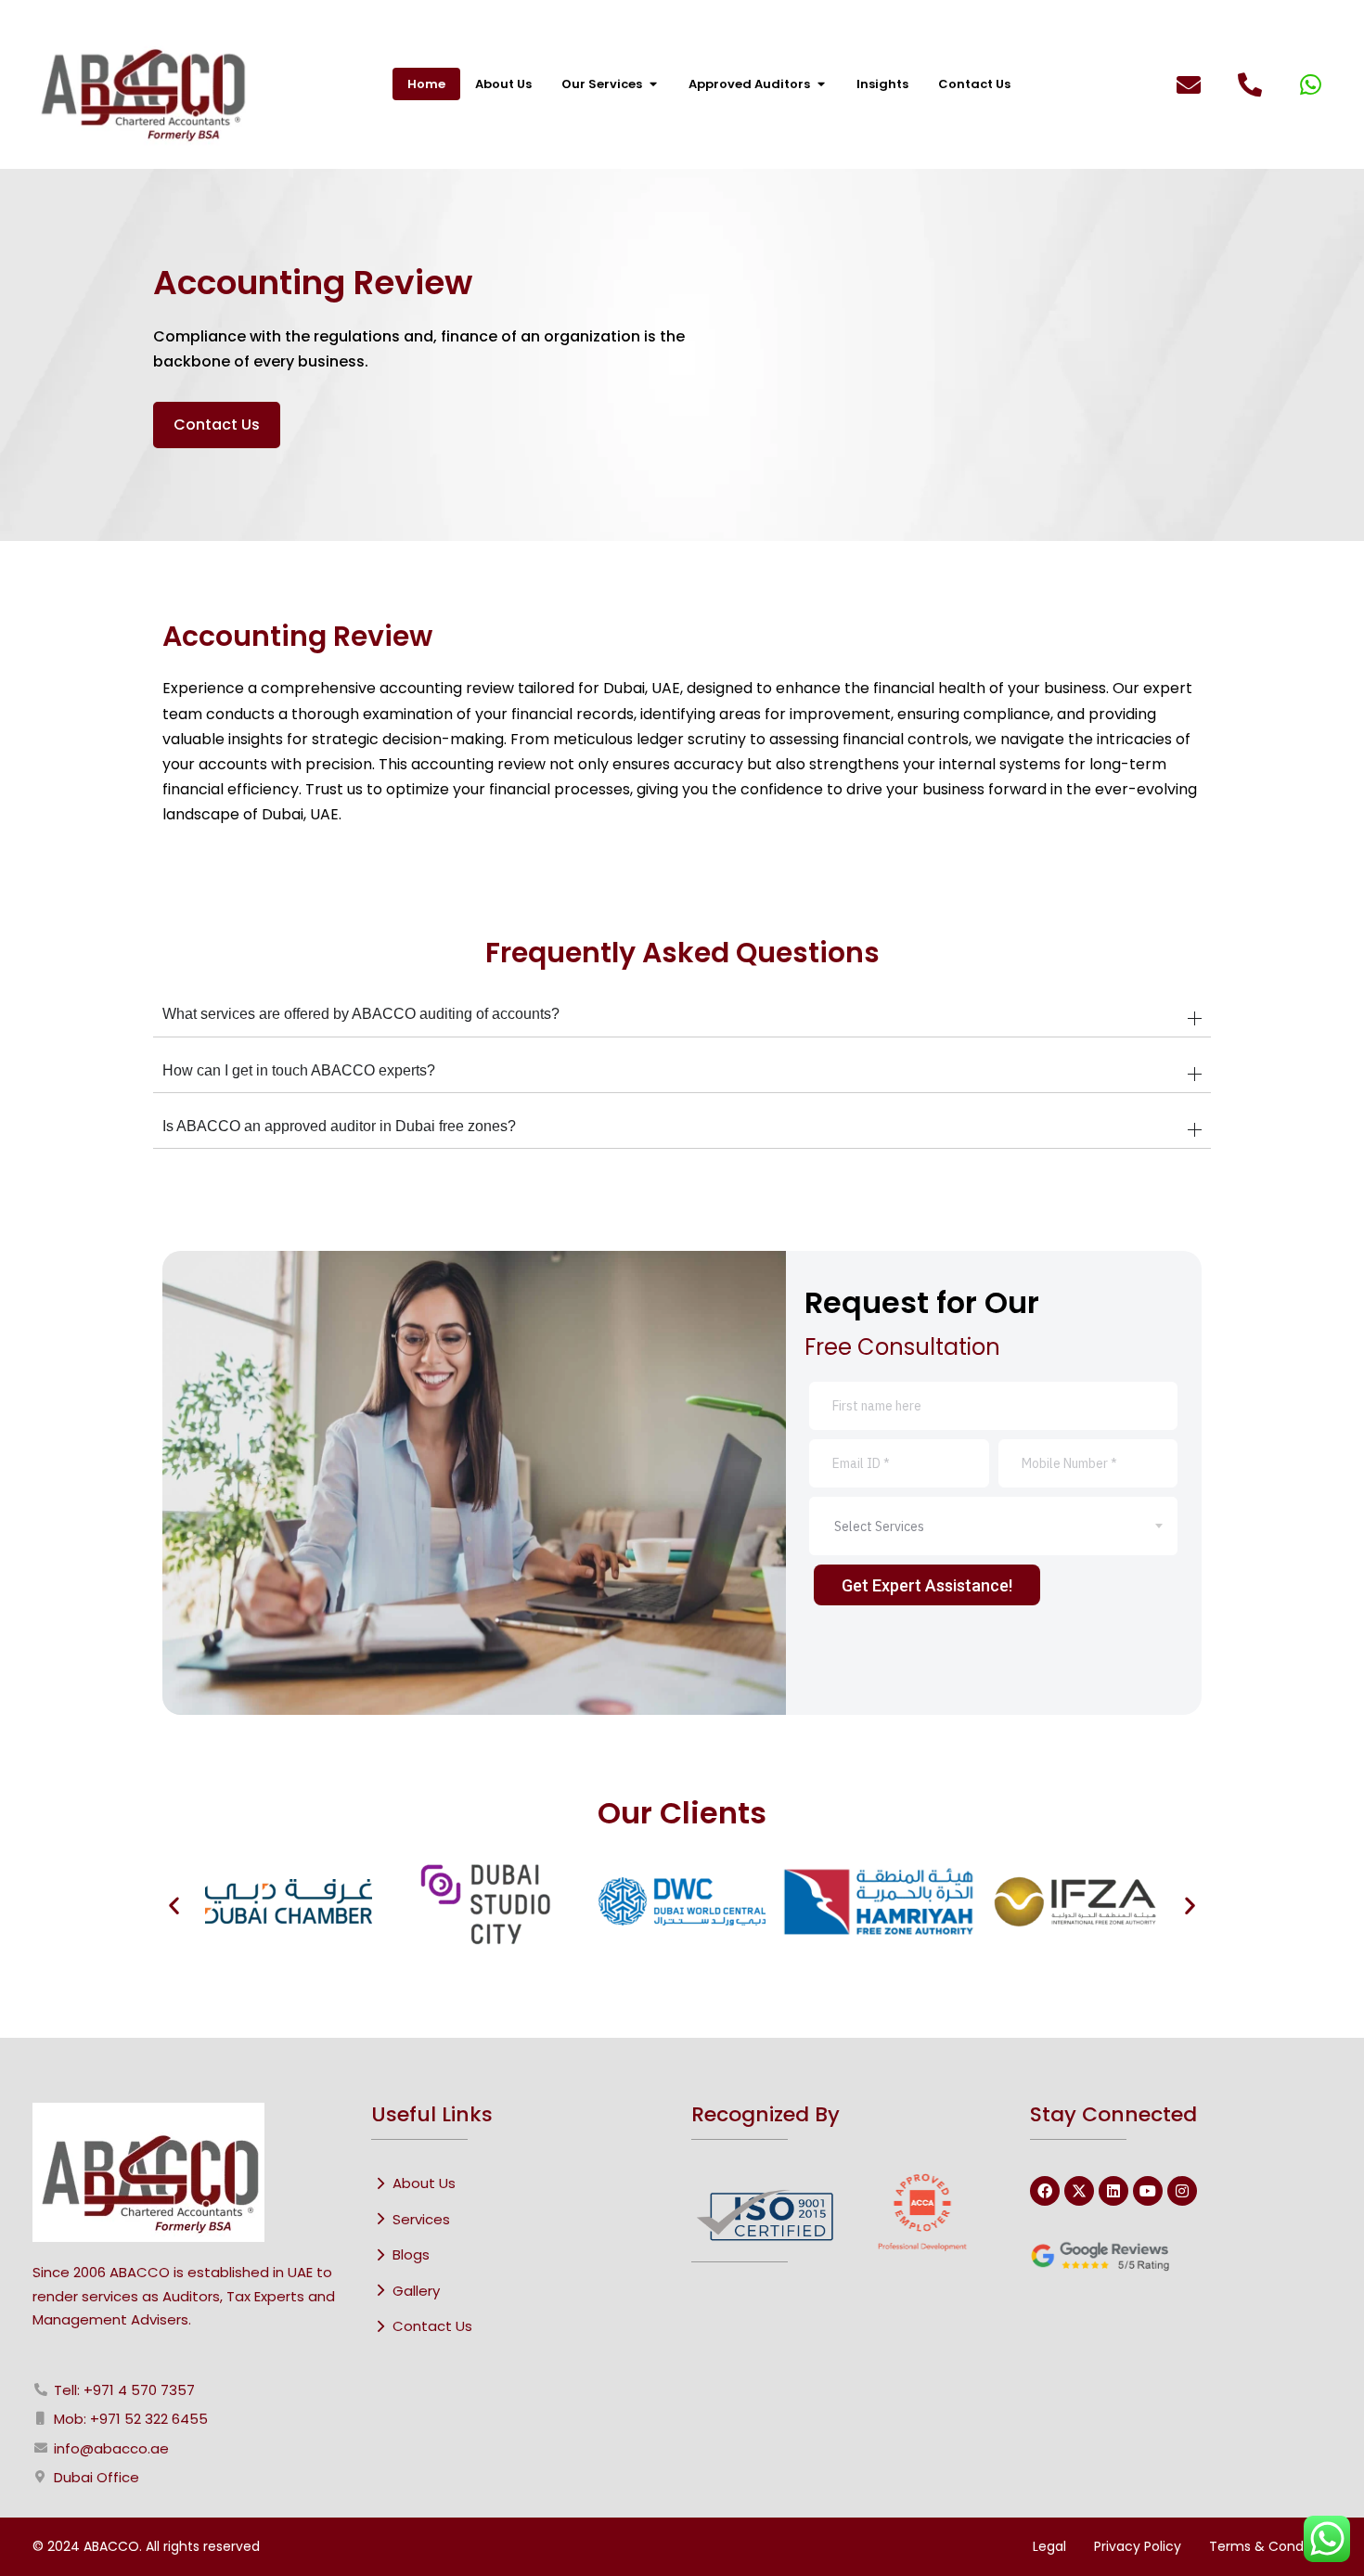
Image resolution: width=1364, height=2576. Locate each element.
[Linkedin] (1113, 2191)
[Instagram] (1182, 2191)
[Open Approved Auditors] (821, 84)
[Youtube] (1148, 2191)
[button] (174, 1906)
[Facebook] (1045, 2191)
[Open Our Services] (653, 84)
